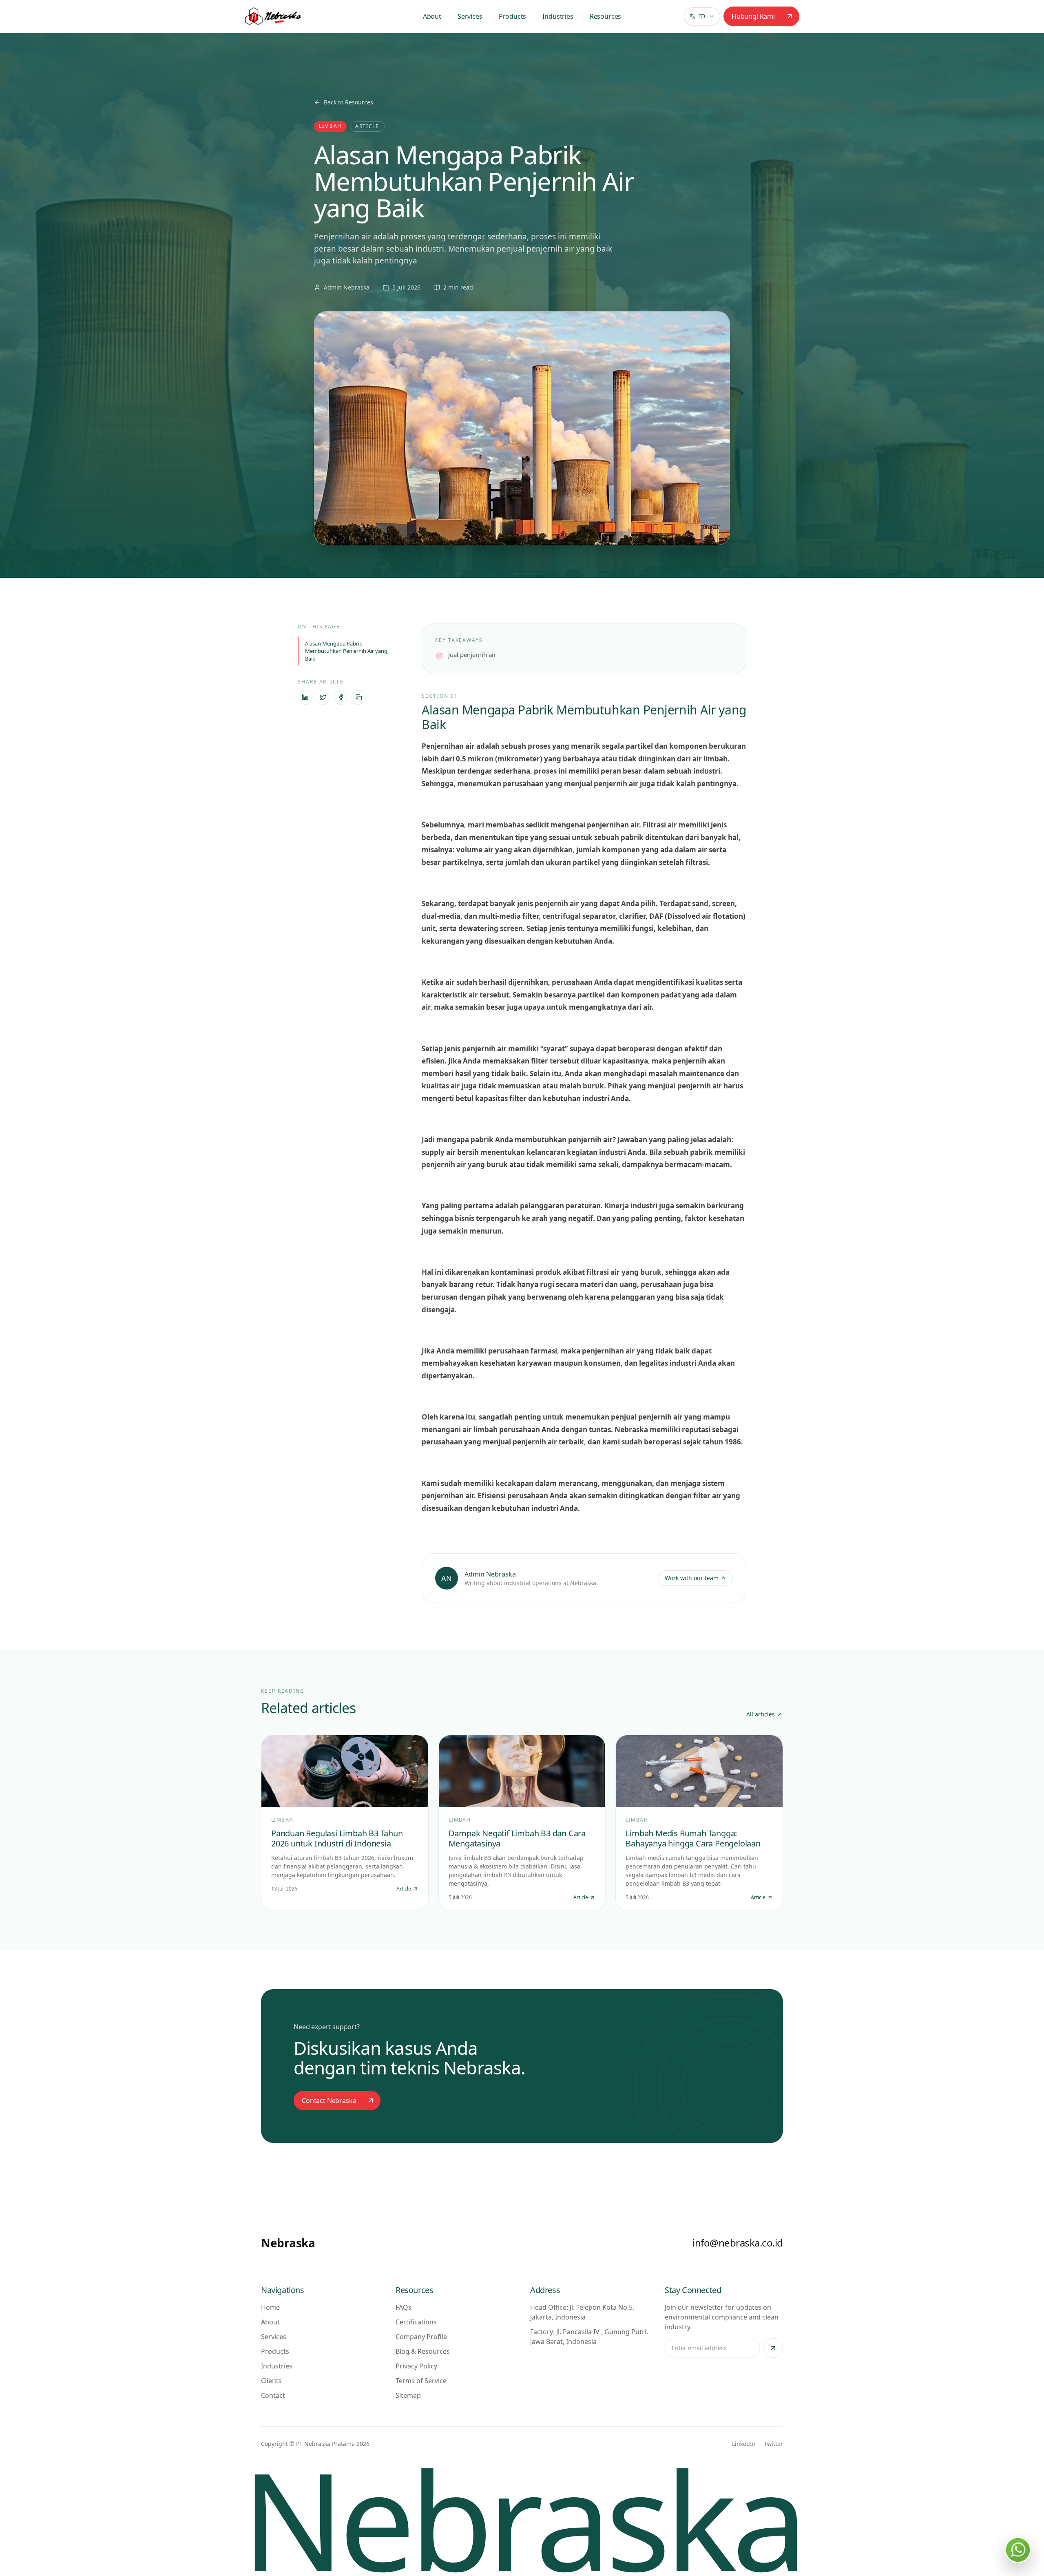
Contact (273, 2395)
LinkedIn (744, 2444)
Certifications (416, 2322)
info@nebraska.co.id (738, 2243)
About (432, 16)
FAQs (404, 2307)
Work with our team (692, 1578)
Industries (558, 16)
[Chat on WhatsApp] (1018, 2550)
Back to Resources (348, 102)
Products (513, 16)
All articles (761, 1714)
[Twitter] (323, 697)
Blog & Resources (423, 2351)
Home (270, 2307)
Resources (606, 16)
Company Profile (421, 2337)
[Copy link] (359, 697)
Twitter (773, 2444)
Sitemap (408, 2395)
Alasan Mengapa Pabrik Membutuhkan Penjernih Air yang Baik (346, 651)
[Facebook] (341, 697)
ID (702, 16)
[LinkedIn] (305, 697)
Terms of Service (421, 2381)
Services (470, 16)
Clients (271, 2381)
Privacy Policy (416, 2366)
